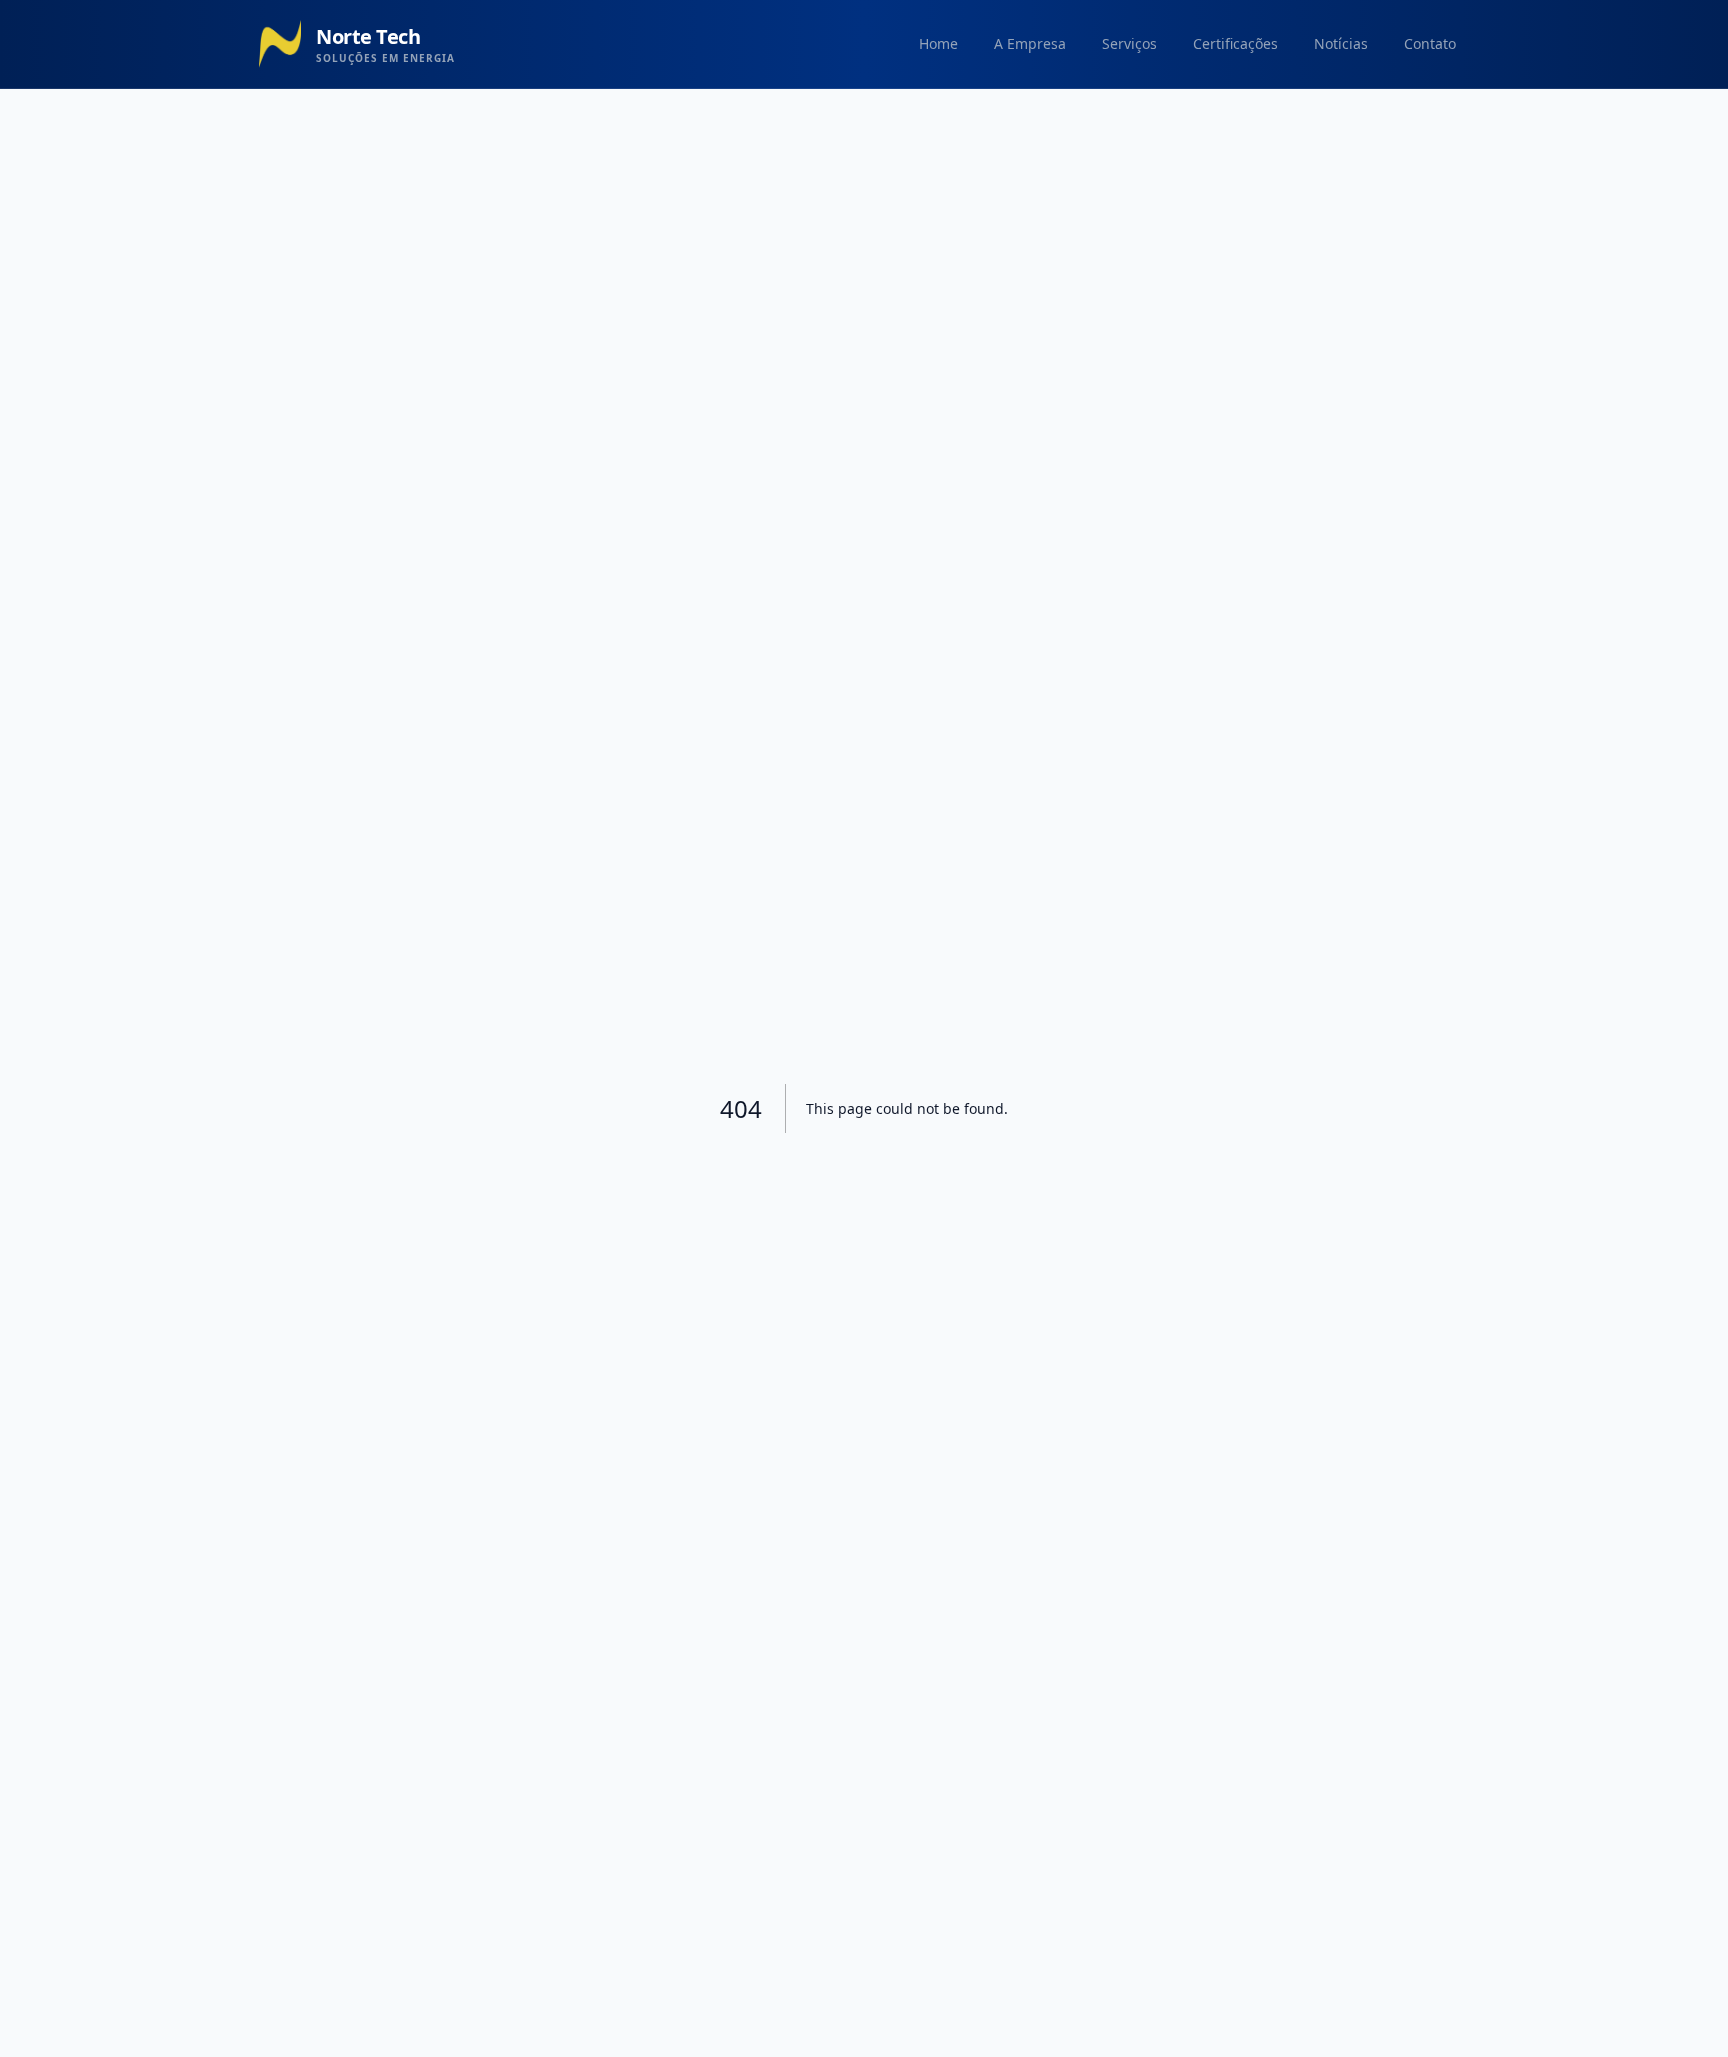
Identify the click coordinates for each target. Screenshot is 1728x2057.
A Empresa (1030, 43)
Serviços (1129, 43)
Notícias (1341, 43)
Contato (1430, 43)
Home (938, 43)
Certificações (1235, 43)
